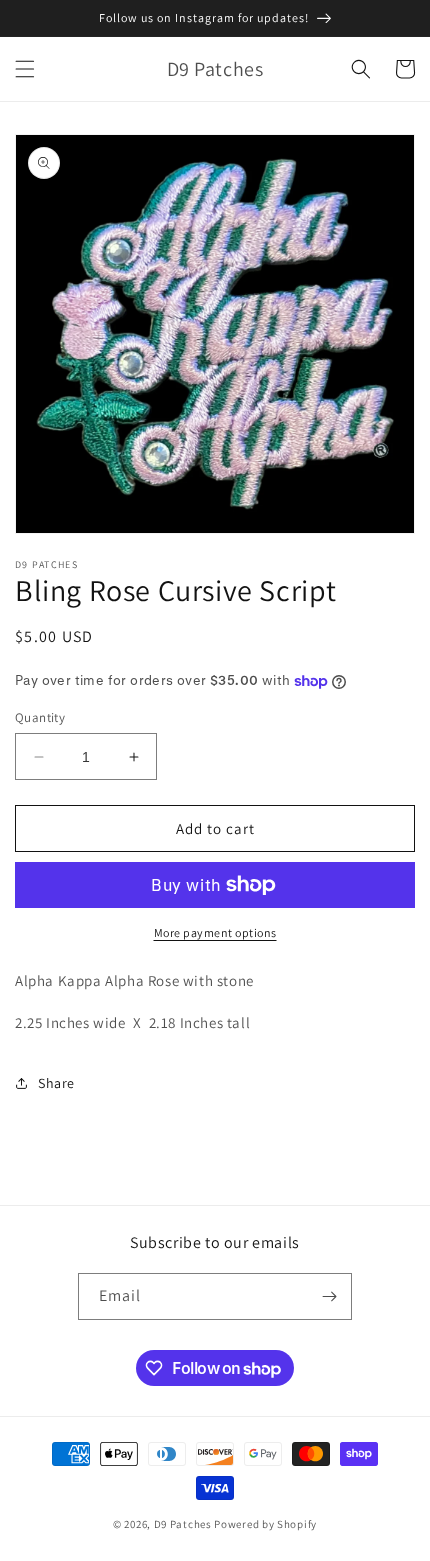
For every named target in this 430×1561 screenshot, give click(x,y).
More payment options (215, 932)
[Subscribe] (329, 1296)
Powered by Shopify (265, 1524)
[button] (25, 69)
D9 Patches (184, 1524)
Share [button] (56, 1083)
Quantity (40, 717)
